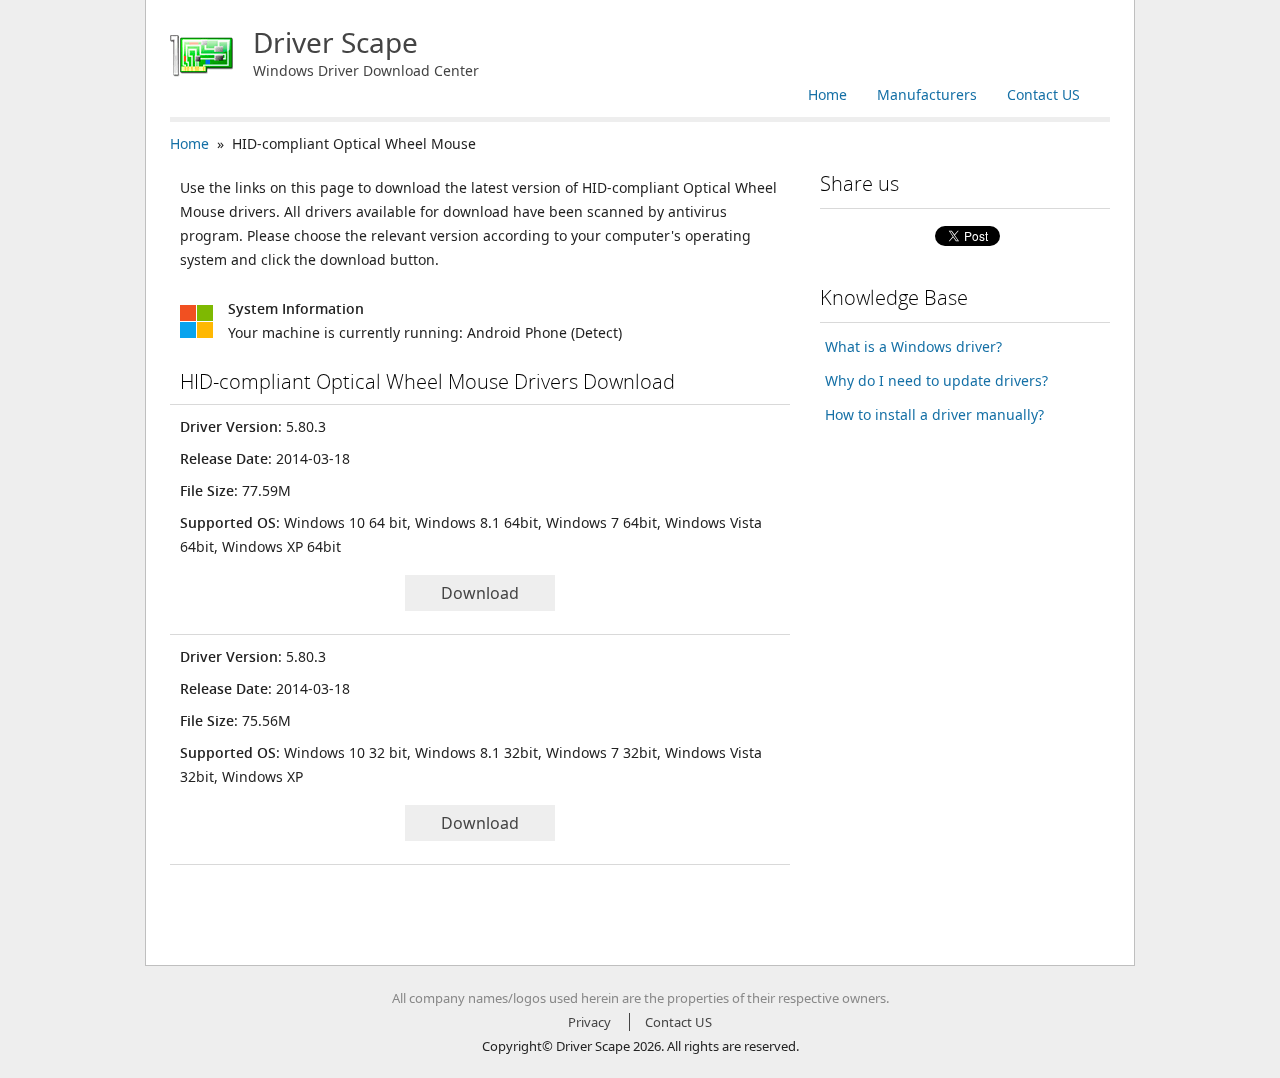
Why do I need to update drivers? (936, 380)
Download (480, 593)
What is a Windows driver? (913, 346)
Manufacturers (927, 94)
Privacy (589, 1022)
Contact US (1043, 94)
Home (827, 94)
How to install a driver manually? (934, 414)
